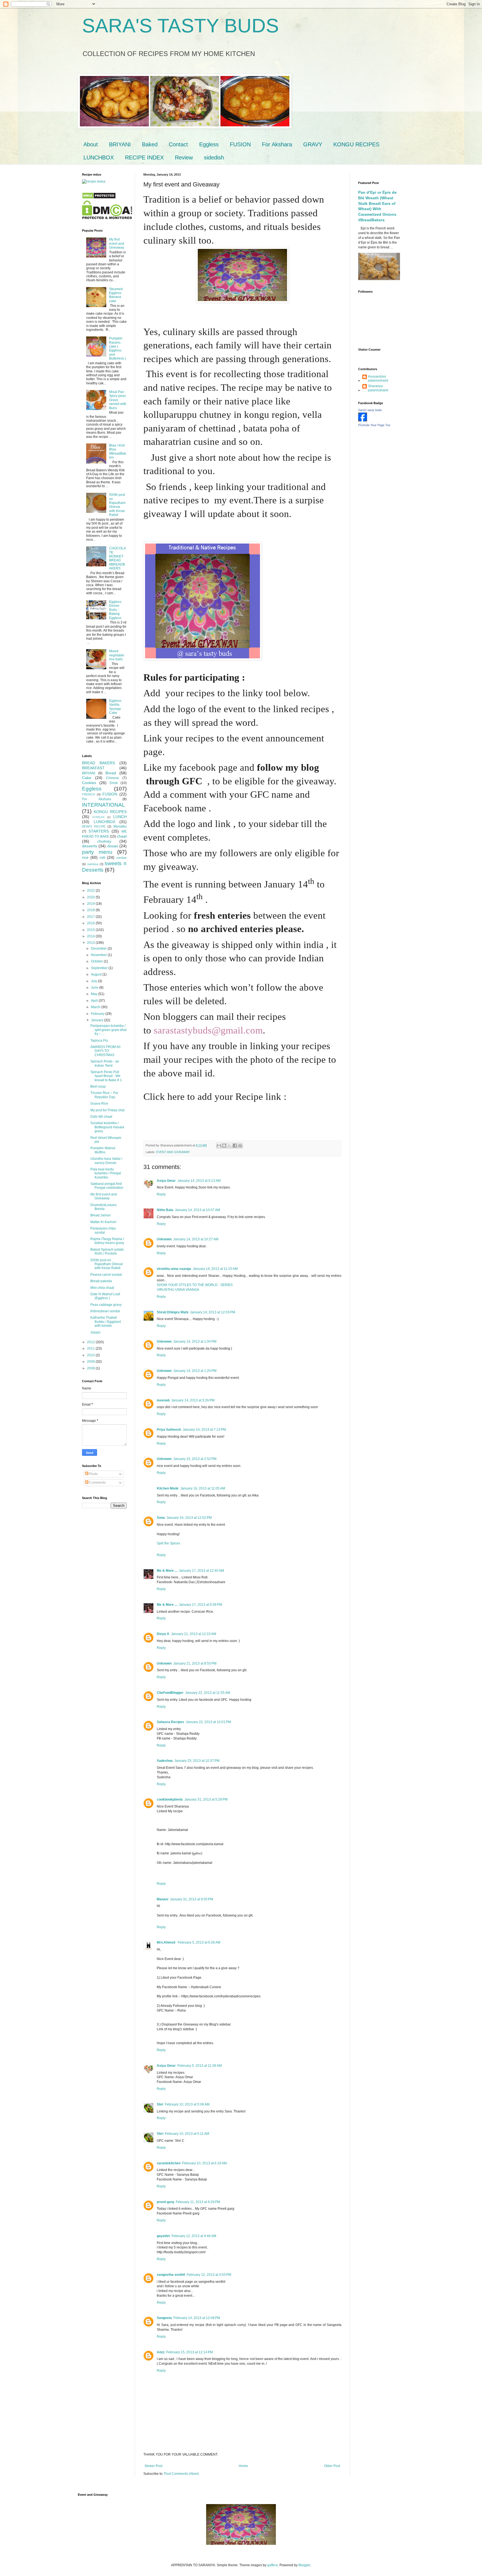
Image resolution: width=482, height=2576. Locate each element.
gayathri (163, 2236)
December (99, 949)
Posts (93, 1474)
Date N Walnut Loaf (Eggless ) (105, 1296)
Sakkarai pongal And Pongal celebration (107, 1186)
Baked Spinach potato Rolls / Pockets (107, 1251)
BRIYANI (120, 144)
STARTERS (99, 831)
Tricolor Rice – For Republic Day (104, 1095)
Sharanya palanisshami (378, 388)
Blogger (304, 2565)
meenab (163, 1400)
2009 (91, 1362)
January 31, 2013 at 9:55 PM (191, 1899)
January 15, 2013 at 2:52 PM (195, 1459)
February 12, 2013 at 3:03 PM (209, 2275)
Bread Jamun (101, 1215)
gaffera (273, 2565)
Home (243, 2466)
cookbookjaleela (170, 1799)
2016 (91, 923)
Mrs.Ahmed (166, 1942)
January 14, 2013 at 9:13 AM (199, 1181)
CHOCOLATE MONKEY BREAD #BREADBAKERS (117, 558)
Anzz (161, 2352)
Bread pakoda (101, 1281)
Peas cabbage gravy (106, 1305)
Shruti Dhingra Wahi (173, 1312)
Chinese (112, 778)
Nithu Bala (165, 1210)
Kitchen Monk (168, 1488)
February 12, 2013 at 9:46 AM (194, 2236)
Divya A (163, 1634)
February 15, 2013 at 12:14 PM (190, 2352)
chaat (122, 836)
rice (85, 857)
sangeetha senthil (171, 2275)
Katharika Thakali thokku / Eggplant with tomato (106, 1322)
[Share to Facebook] (235, 1146)
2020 (91, 897)
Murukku (120, 826)
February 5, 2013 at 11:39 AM (200, 2066)
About (91, 144)
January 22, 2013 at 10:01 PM (208, 1722)
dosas (113, 846)
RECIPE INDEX (144, 157)
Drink (114, 783)
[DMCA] (99, 198)
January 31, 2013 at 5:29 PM (206, 1799)
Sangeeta (164, 2318)
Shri (160, 2104)
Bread (111, 773)
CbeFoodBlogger (170, 1693)
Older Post (332, 2466)
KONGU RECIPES (356, 144)
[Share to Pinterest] (240, 1146)
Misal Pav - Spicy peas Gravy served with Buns (118, 400)
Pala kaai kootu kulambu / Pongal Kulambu (106, 1173)
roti (102, 857)
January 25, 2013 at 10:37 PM (197, 1761)
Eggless (209, 144)
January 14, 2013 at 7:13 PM (204, 1430)
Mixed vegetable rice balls (117, 655)
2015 (91, 930)
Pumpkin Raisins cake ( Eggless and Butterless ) (118, 348)
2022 (91, 891)
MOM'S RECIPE (94, 826)
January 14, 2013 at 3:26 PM (193, 1400)
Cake (87, 778)
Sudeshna (165, 1761)
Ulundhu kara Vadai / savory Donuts (106, 1161)
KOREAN (98, 817)
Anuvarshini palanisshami (378, 379)
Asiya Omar (166, 1181)
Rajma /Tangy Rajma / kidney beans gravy (107, 1241)
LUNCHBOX (99, 157)
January (97, 1020)
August (97, 974)
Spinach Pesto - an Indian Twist (105, 1063)
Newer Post (154, 2466)
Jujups (95, 1332)
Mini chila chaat (102, 1288)
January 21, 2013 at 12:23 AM (194, 1634)
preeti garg (165, 2202)
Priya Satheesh (169, 1430)
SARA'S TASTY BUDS (180, 26)
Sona (161, 1518)
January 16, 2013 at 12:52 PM (189, 1518)
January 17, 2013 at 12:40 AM (201, 1571)
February (98, 1014)
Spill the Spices (168, 1543)
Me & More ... (167, 1571)
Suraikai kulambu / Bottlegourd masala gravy (107, 1127)
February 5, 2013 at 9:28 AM (199, 1942)
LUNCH (120, 817)
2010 (91, 1355)
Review (184, 157)
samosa (93, 864)
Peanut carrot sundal (106, 1275)
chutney (104, 841)
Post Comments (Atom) (181, 2474)
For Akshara (277, 144)
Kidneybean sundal (105, 1311)
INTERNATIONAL (103, 805)
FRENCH (88, 794)
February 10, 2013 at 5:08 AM (187, 2104)
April (95, 1001)
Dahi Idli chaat (101, 1117)
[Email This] (219, 1146)
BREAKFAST (93, 768)
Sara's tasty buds (370, 410)
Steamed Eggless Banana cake (116, 295)
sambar (121, 858)
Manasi (162, 1899)
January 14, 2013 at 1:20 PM (195, 1371)
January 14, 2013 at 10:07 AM (197, 1210)
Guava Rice (99, 1103)
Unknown (164, 1239)
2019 (91, 904)
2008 (91, 1368)
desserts (90, 846)
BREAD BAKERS (98, 763)
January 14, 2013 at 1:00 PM (195, 1342)
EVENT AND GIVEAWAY (173, 1152)
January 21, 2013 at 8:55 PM (195, 1663)
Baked (150, 144)
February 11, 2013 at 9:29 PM (198, 2202)
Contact (178, 144)
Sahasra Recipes (170, 1722)
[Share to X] (230, 1146)
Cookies (89, 783)
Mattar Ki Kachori (103, 1222)
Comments (97, 1483)
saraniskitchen (169, 2163)
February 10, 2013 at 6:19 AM (204, 2163)
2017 (91, 917)
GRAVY (313, 144)
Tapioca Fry (99, 1040)
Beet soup (98, 1086)
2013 (91, 943)
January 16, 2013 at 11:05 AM (203, 1488)
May (95, 994)
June (95, 988)
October (97, 961)
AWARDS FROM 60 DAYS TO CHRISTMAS (105, 1051)
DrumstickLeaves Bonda (103, 1207)
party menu (97, 852)
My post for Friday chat (107, 1110)
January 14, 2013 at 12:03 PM (213, 1312)
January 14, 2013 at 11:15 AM (215, 1269)
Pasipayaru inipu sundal (103, 1230)
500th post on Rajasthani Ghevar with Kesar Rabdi (117, 505)
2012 (91, 1342)
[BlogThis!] (224, 1146)
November (99, 955)
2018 (91, 910)
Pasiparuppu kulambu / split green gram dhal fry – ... (109, 1030)
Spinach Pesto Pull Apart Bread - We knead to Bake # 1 (106, 1076)
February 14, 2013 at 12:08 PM (197, 2318)
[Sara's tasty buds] (363, 420)
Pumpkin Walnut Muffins (103, 1150)
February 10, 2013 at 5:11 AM (187, 2134)
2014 (91, 936)
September (100, 968)
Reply (161, 1194)
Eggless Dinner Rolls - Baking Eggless (115, 610)
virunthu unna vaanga (174, 1269)
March (96, 1007)
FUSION (240, 144)
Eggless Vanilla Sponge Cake (115, 707)
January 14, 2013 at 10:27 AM (196, 1239)
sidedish (214, 157)
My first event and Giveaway (117, 243)
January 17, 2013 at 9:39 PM (200, 1605)
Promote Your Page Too (374, 425)
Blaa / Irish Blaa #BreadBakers (118, 451)
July (94, 981)
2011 (91, 1348)
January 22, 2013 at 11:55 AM (208, 1693)
